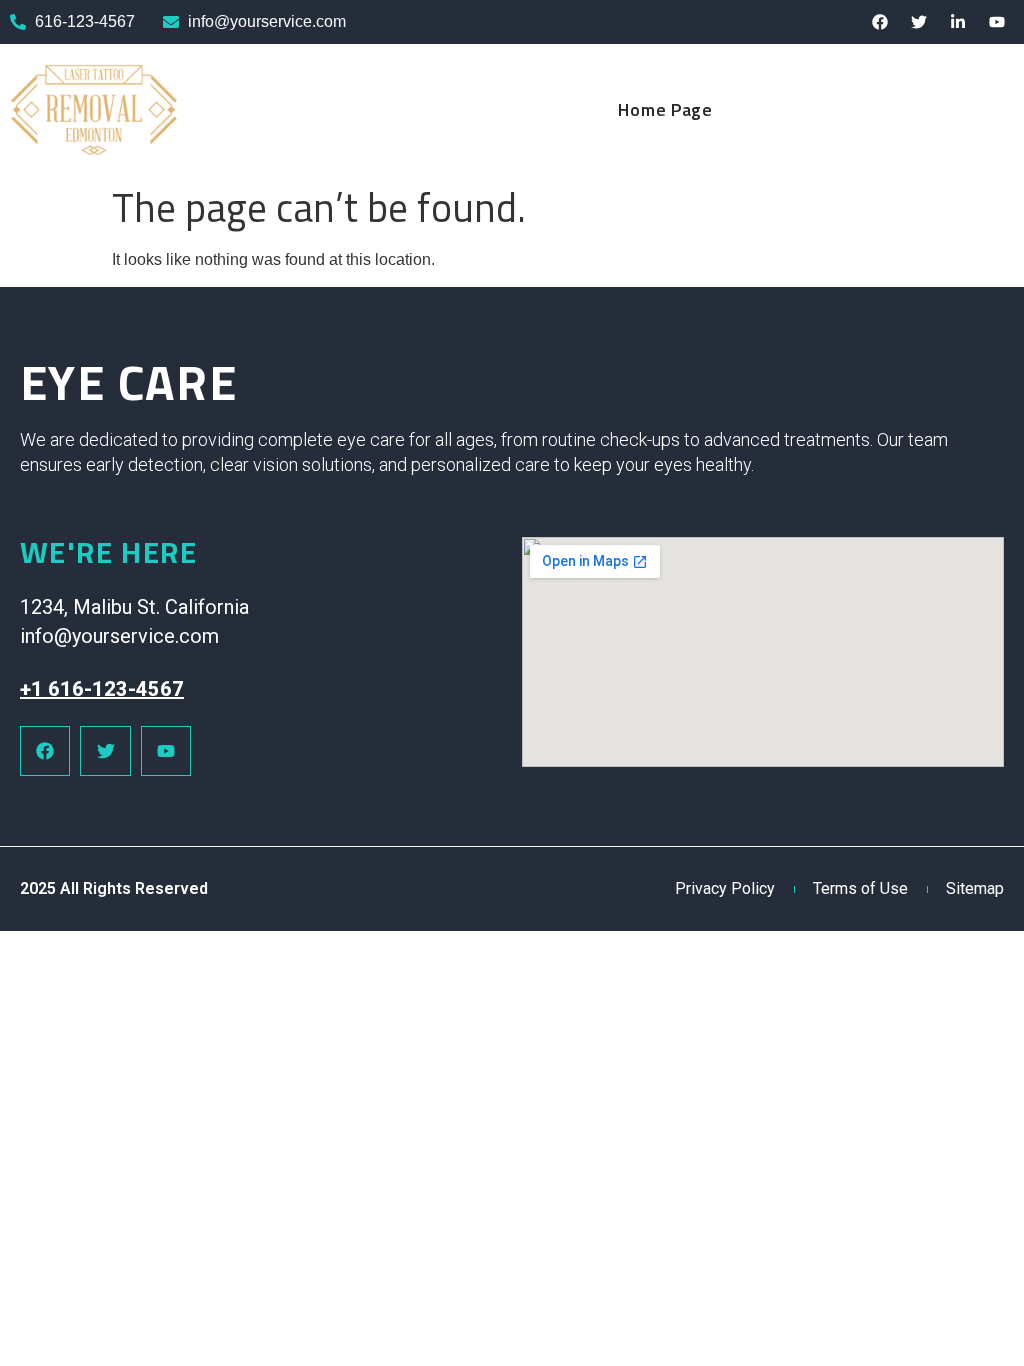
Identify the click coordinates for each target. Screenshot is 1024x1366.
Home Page (665, 109)
